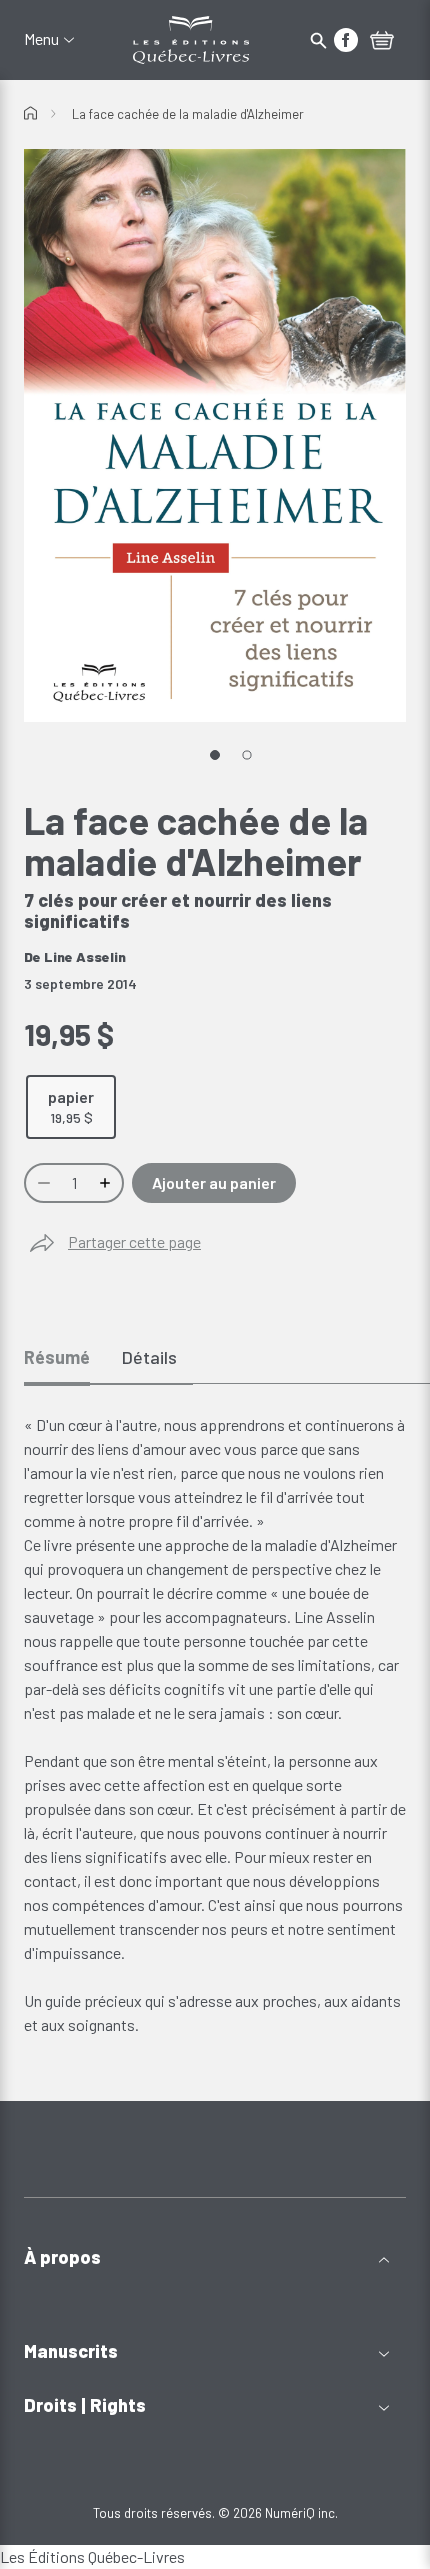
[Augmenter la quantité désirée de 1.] (107, 1183)
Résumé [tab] (57, 1357)
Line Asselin (85, 956)
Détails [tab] (149, 1357)
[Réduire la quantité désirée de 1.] (42, 1183)
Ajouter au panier (214, 1182)
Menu (41, 39)
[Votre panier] (382, 42)
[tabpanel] (215, 1725)
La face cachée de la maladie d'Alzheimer (188, 114)
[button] (215, 2257)
